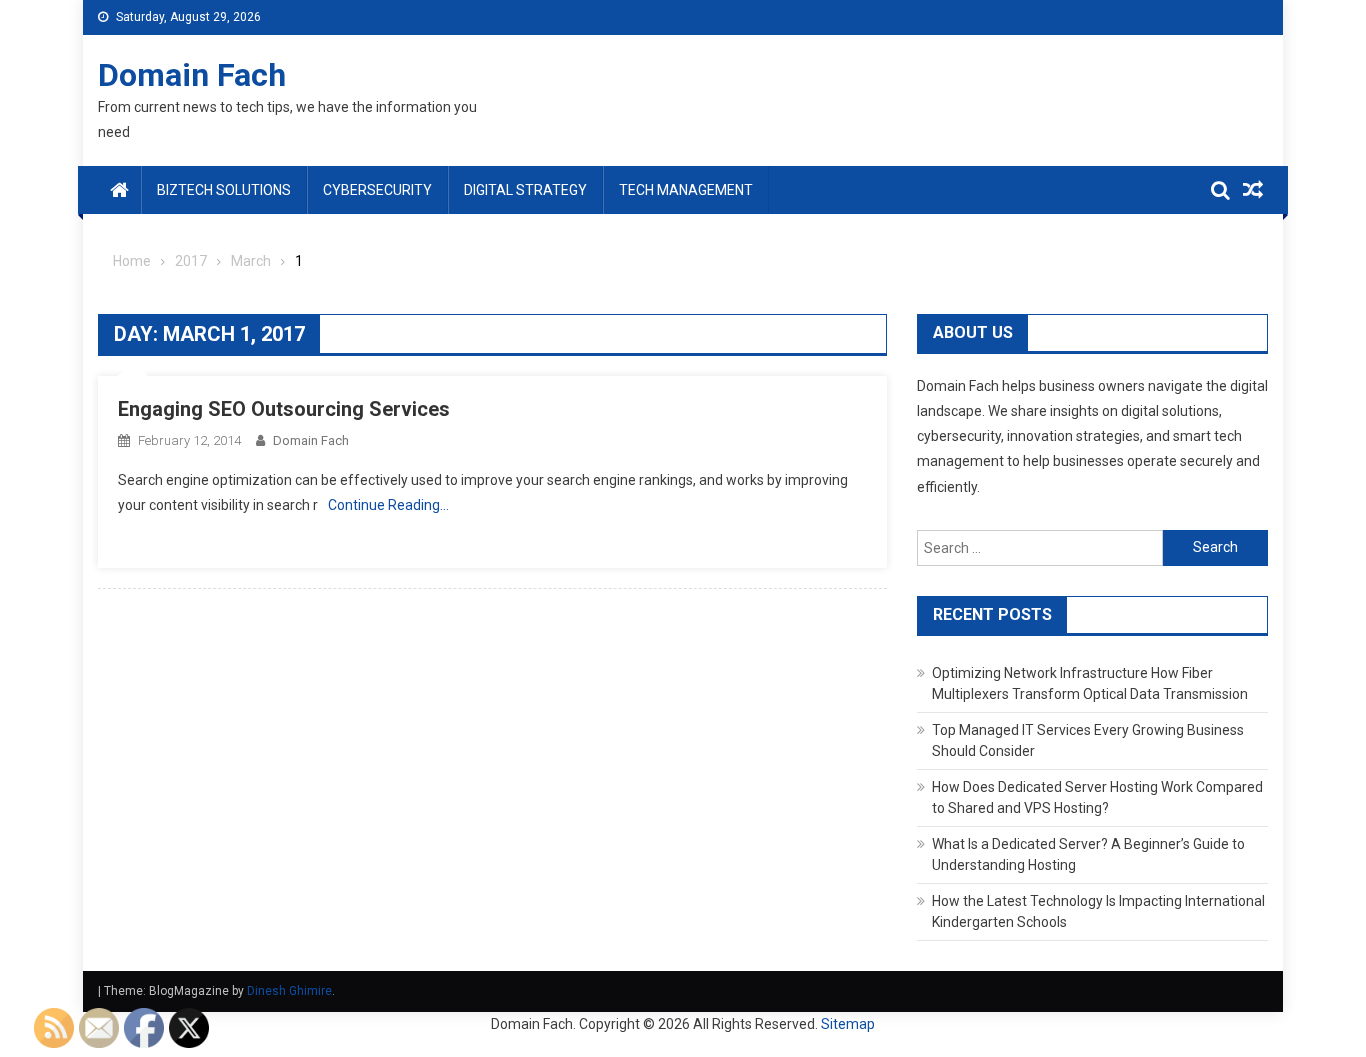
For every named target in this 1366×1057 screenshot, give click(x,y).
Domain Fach (192, 75)
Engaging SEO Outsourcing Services (284, 409)
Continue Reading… (388, 505)
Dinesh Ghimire (289, 991)
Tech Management (686, 190)
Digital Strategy (525, 190)
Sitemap (848, 1024)
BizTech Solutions (224, 190)
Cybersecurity (377, 190)
